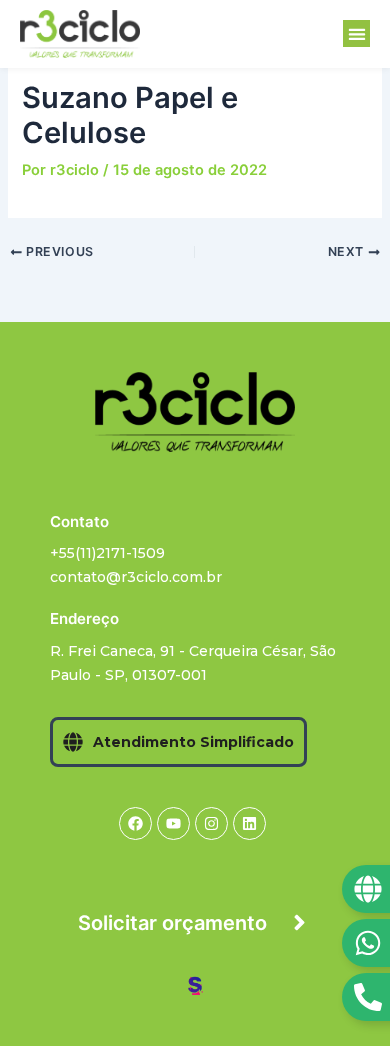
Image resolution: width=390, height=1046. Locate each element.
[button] (356, 33)
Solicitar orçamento (172, 923)
